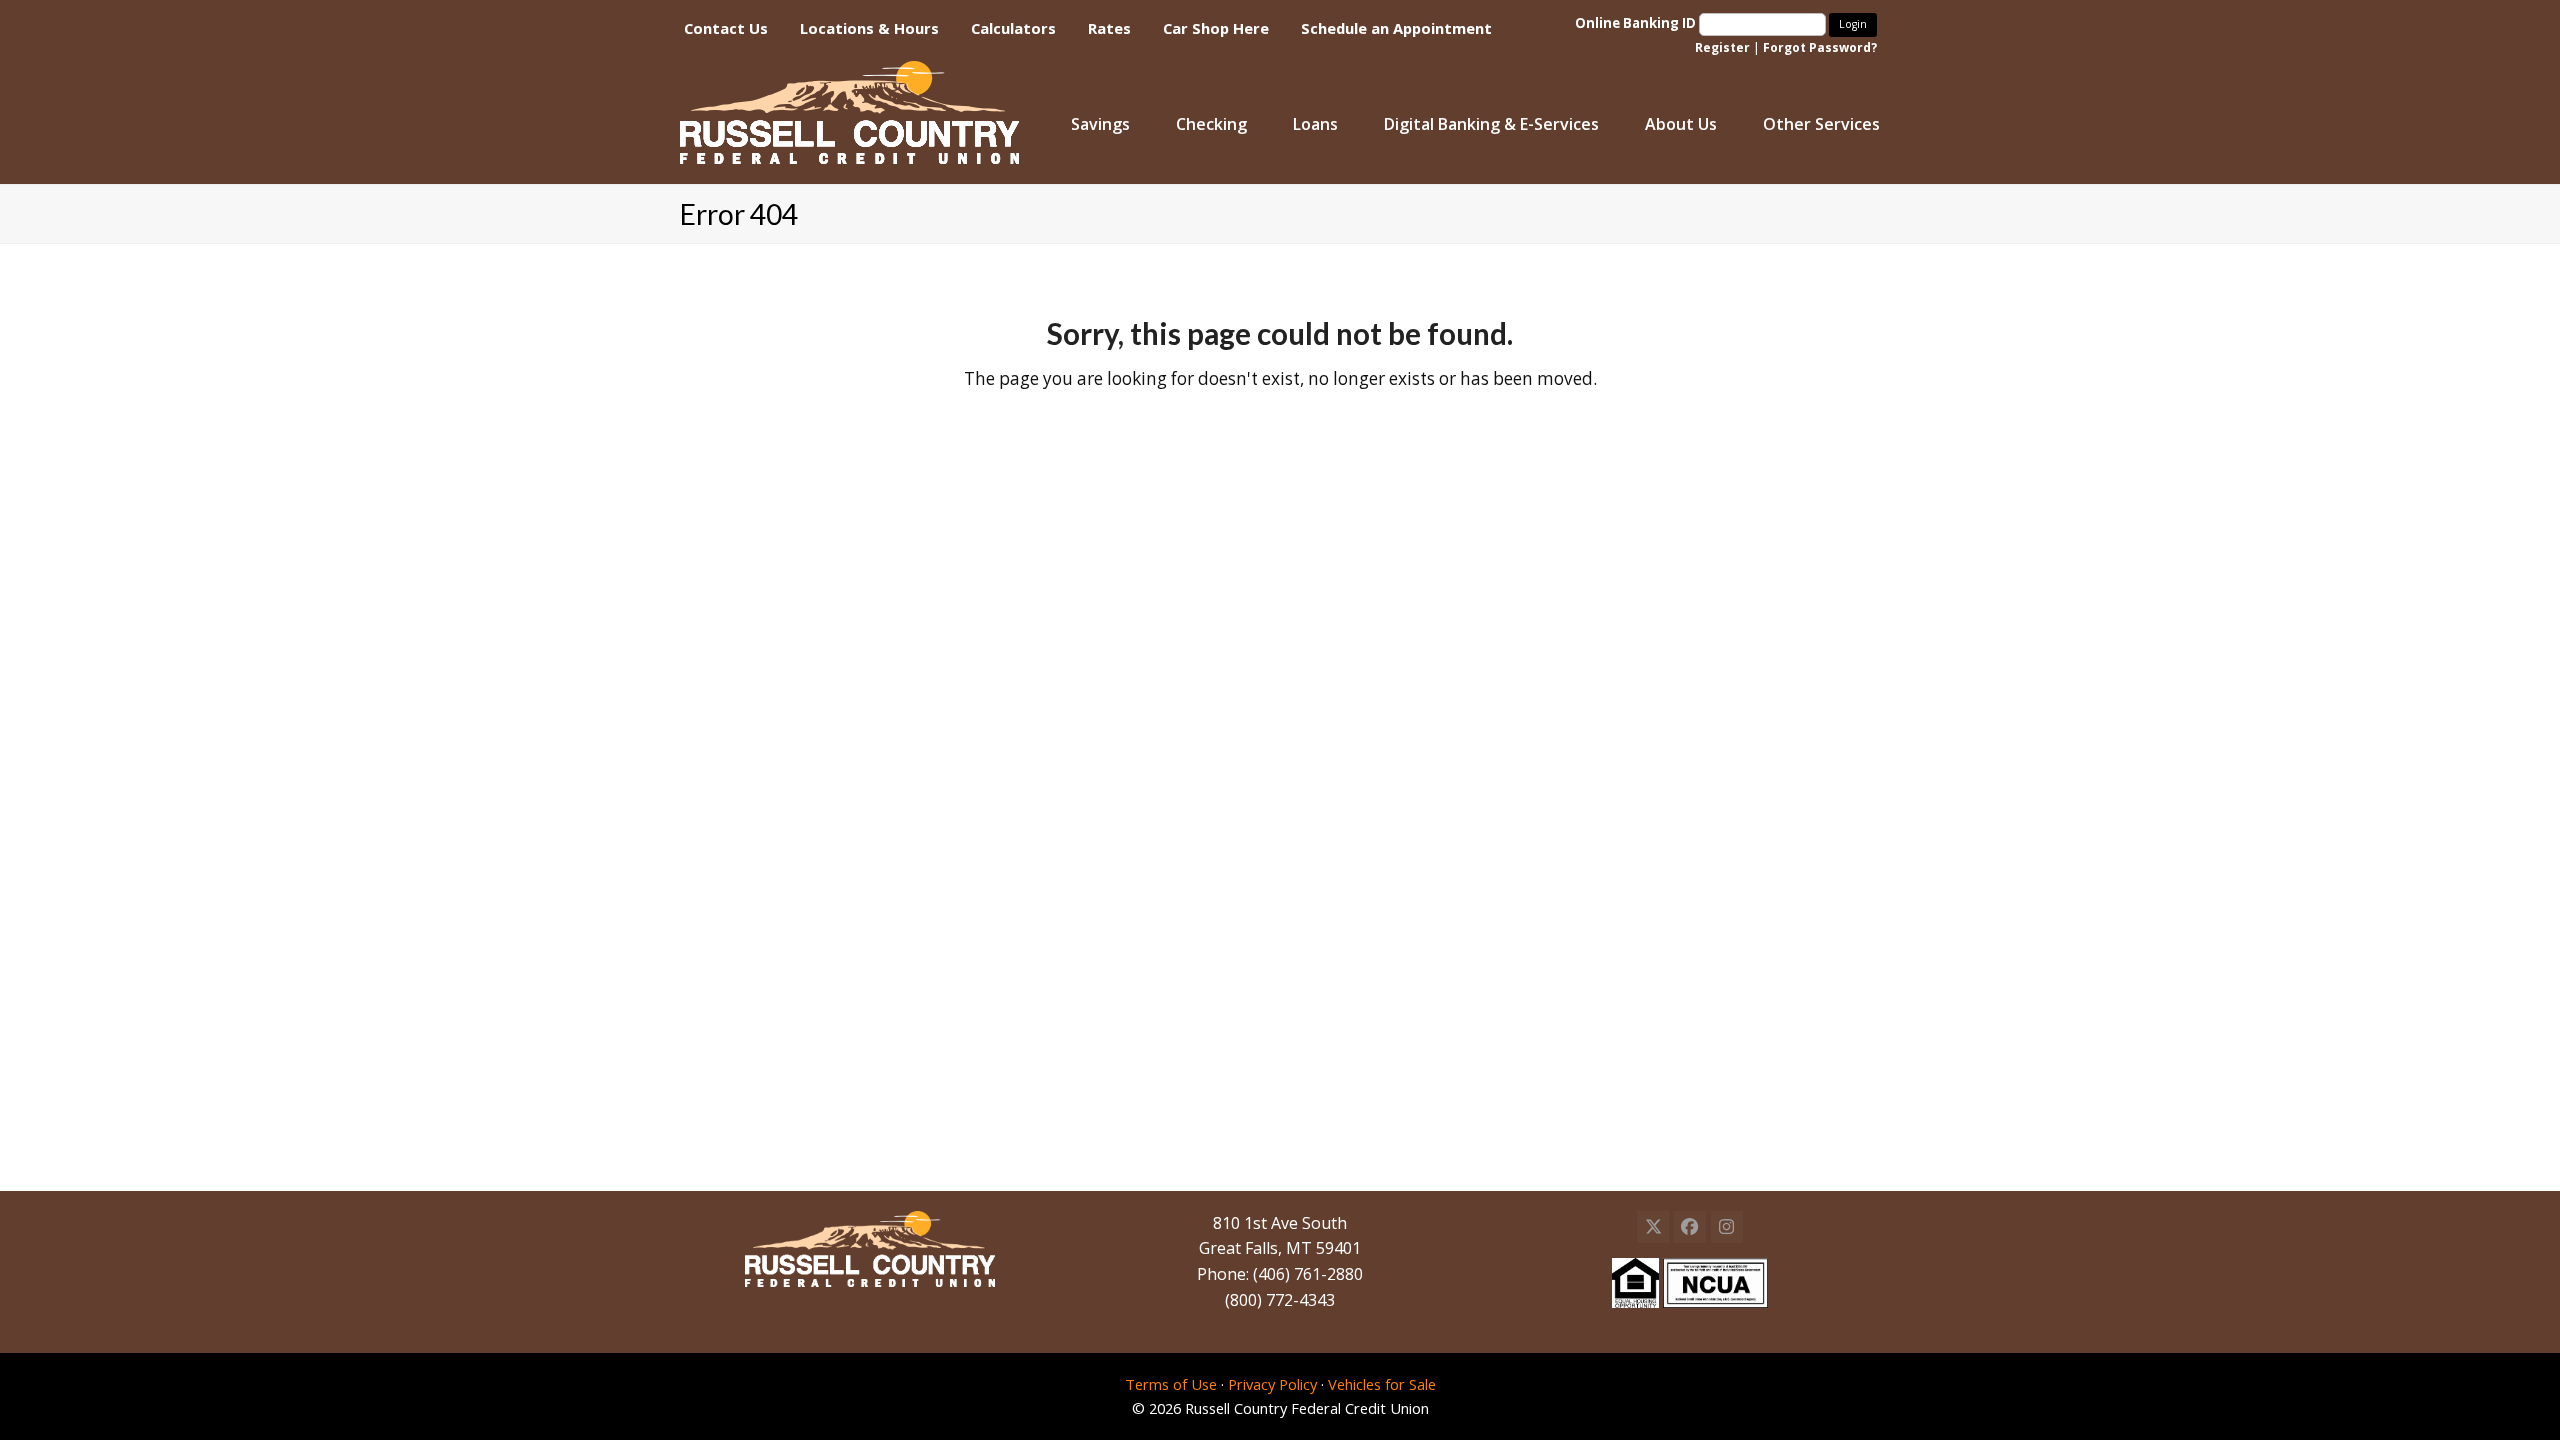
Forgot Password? (1820, 47)
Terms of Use (1171, 1384)
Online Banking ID (1637, 23)
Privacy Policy (1272, 1384)
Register (1722, 47)
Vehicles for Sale (1382, 1384)
